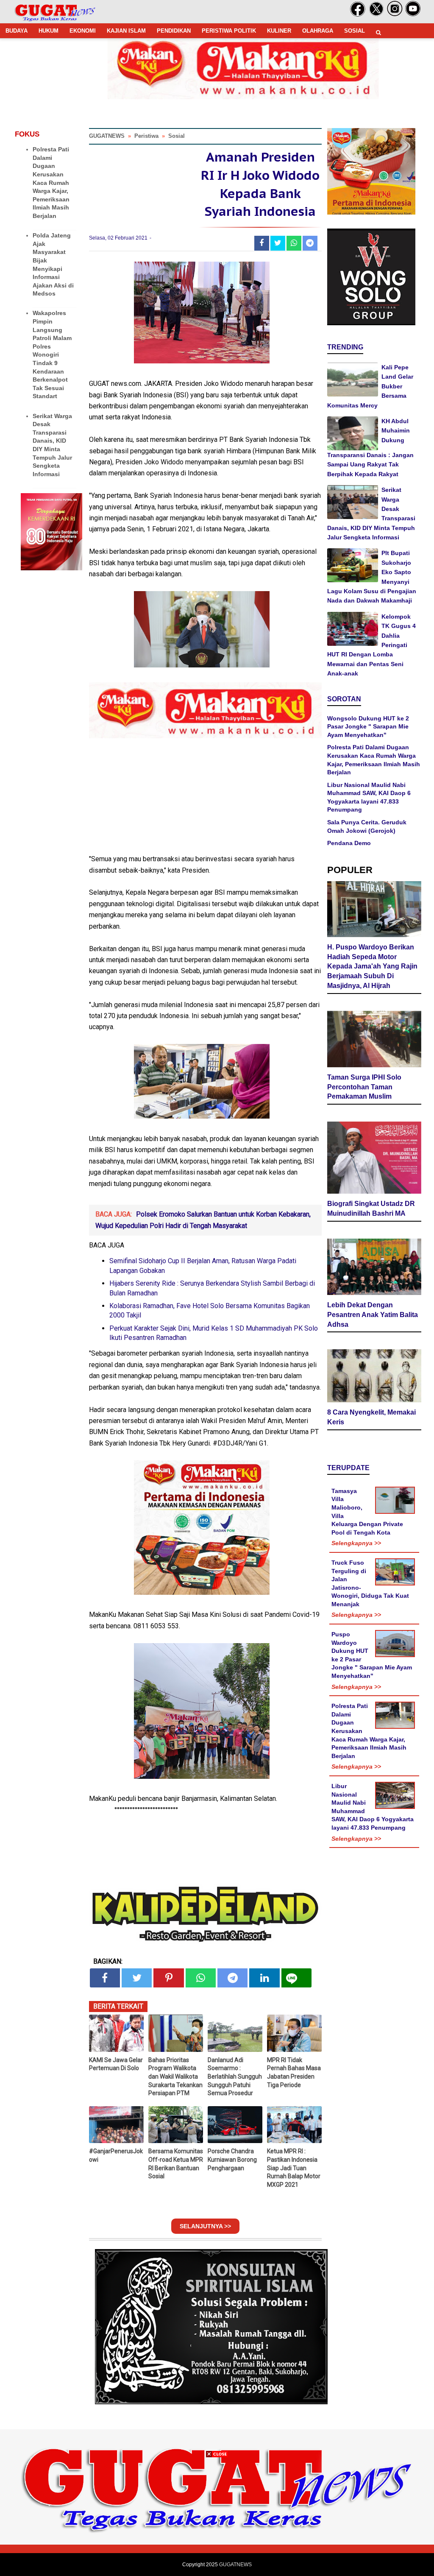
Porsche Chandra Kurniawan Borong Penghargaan (232, 2159)
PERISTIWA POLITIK (229, 31)
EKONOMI (83, 31)
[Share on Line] (296, 1978)
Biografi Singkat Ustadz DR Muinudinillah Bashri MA (371, 1208)
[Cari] (378, 32)
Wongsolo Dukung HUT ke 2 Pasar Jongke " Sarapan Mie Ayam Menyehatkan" (368, 727)
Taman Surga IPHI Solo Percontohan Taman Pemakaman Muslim (364, 1087)
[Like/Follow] (358, 15)
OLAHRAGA (318, 31)
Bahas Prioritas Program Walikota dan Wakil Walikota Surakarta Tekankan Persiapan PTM (175, 2076)
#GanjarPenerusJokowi (116, 2155)
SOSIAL (355, 31)
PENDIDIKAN (174, 31)
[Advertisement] (217, 2517)
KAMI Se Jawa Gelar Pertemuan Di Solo (116, 2064)
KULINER (279, 31)
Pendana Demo (349, 843)
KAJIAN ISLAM (126, 31)
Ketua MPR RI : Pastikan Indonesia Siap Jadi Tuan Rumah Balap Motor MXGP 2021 (294, 2168)
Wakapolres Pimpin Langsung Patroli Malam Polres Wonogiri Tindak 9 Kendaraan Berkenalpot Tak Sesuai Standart (52, 354)
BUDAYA (17, 31)
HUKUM (49, 31)
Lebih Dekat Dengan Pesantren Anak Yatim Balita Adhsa (373, 1315)
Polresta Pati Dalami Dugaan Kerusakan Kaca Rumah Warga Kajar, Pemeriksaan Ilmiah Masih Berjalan (51, 183)
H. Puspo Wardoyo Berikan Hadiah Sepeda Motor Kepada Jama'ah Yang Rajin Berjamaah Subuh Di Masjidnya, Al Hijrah (372, 966)
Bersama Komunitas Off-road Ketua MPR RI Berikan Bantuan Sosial (176, 2164)
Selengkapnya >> (356, 1543)
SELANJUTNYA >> (205, 2226)
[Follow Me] (376, 15)
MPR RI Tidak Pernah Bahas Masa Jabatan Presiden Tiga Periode (294, 2072)
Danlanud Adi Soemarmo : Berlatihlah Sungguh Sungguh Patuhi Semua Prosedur (235, 2076)
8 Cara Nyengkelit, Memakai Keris (371, 1417)
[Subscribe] (413, 15)
